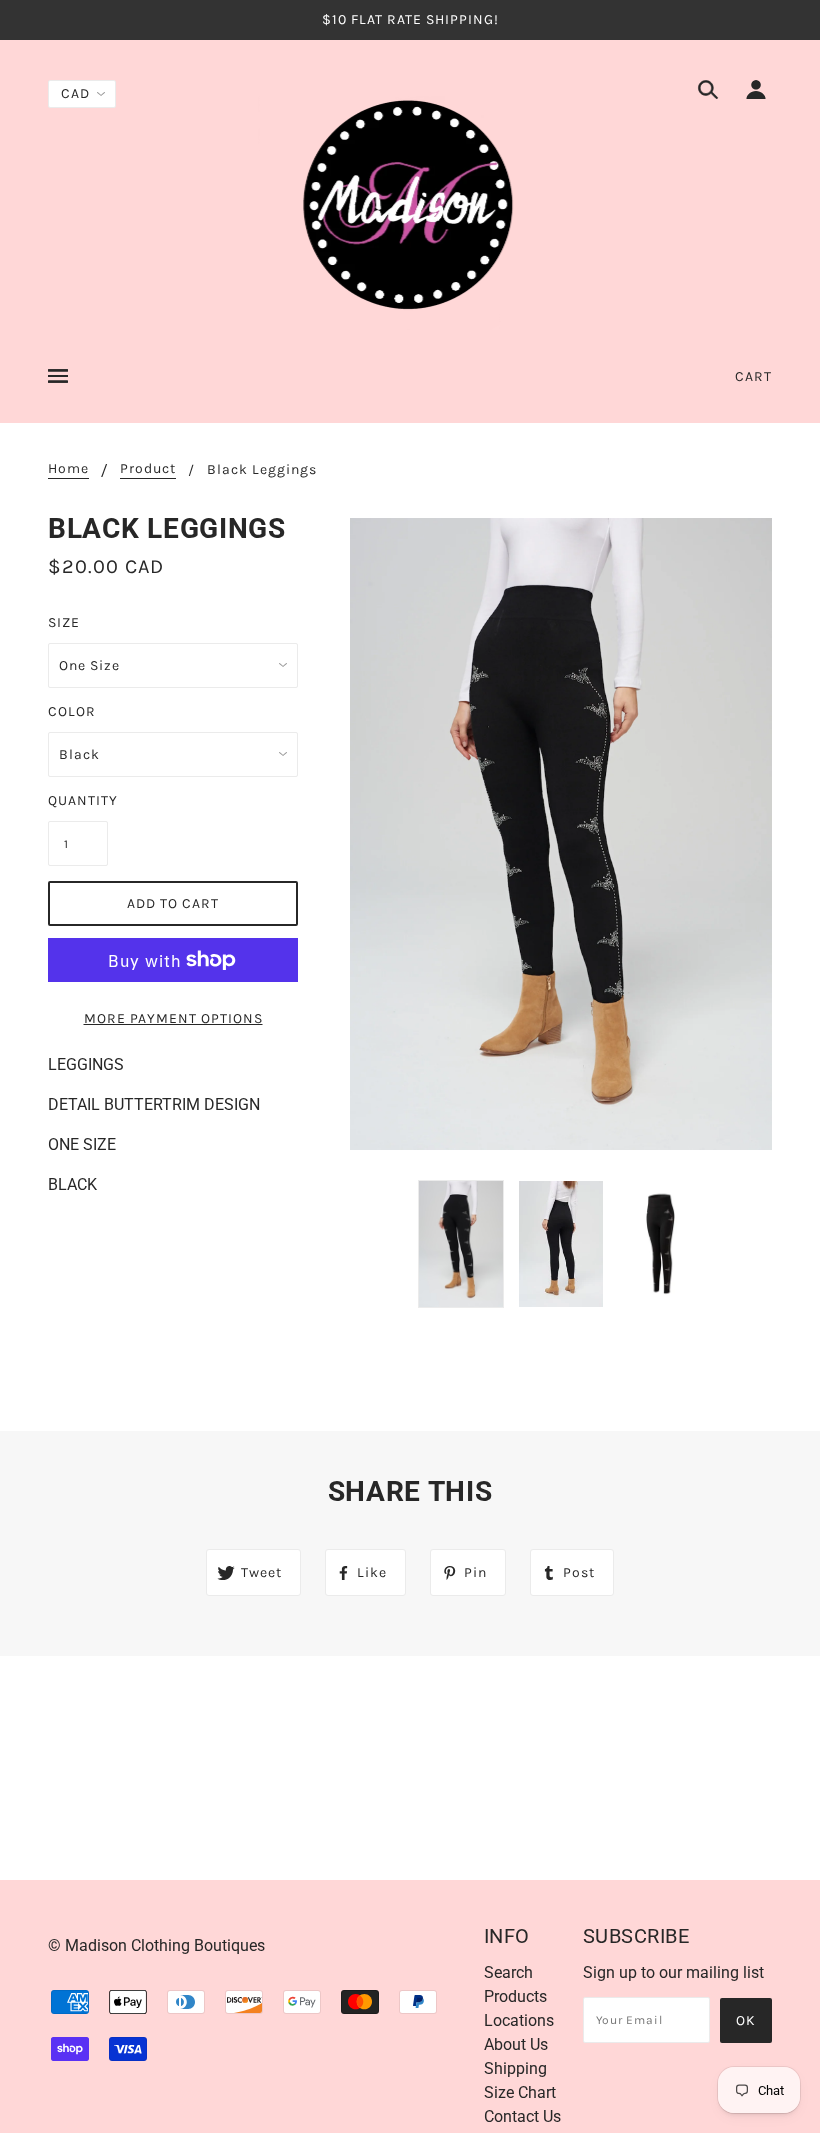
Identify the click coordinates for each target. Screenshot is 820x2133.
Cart (753, 376)
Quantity (78, 800)
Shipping (515, 2068)
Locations (519, 2020)
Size (64, 622)
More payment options (173, 1018)
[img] (708, 93)
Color (72, 711)
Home (68, 469)
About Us (516, 2044)
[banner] (410, 203)
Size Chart (520, 2092)
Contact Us (522, 2116)
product (148, 469)
